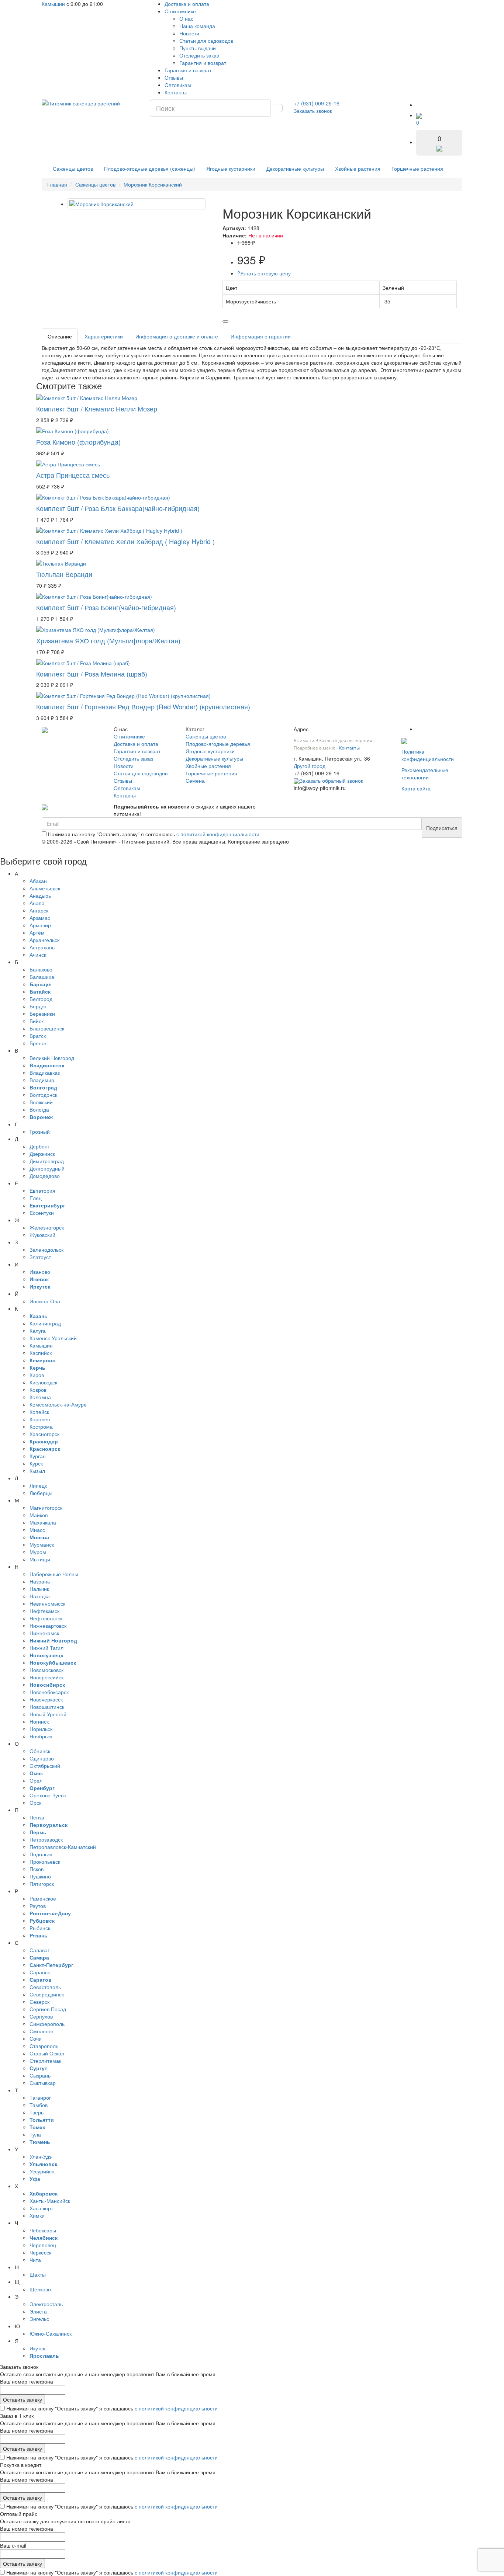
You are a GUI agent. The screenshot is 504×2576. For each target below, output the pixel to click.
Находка (40, 1596)
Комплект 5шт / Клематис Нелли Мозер (97, 409)
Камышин (53, 4)
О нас (186, 18)
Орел (36, 1780)
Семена (195, 781)
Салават (40, 1950)
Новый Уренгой (48, 1714)
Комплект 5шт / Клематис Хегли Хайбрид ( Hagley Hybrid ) (125, 541)
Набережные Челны (54, 1574)
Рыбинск (40, 1928)
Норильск (41, 1729)
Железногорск (47, 1227)
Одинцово (42, 1758)
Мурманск (42, 1544)
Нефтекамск (44, 1611)
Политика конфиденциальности (428, 755)
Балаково (41, 969)
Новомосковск (46, 1670)
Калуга (38, 1331)
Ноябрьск (41, 1736)
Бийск (37, 1021)
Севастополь (45, 1987)
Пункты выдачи (198, 48)
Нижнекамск (44, 1633)
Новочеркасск (46, 1699)
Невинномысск (47, 1603)
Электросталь (46, 2304)
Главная (57, 184)
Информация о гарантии (261, 336)
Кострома (41, 1426)
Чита (35, 2260)
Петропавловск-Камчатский (63, 1847)
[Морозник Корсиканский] (137, 204)
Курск (36, 1463)
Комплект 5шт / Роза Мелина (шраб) (92, 674)
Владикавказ (45, 1073)
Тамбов (39, 2105)
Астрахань (42, 947)
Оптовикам (178, 85)
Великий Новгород (52, 1058)
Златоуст (40, 1257)
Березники (42, 1014)
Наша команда (197, 26)
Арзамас (40, 918)
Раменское (43, 1898)
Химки (37, 2215)
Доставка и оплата (187, 4)
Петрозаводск (46, 1839)
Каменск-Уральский (53, 1338)
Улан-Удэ (41, 2156)
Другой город (310, 766)
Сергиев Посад (48, 2009)
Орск (35, 1802)
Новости (189, 33)
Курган (38, 1456)
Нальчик (39, 1589)
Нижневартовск (48, 1626)
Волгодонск (43, 1095)
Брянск (38, 1043)
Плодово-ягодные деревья (218, 744)
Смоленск (42, 2031)
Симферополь (47, 2024)
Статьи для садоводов (206, 41)
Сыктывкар (43, 2083)
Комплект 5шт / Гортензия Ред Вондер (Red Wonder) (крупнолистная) (143, 706)
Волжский (41, 1102)
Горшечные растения (417, 168)
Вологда (39, 1109)
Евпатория (42, 1190)
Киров (37, 1375)
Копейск (39, 1412)
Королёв (40, 1419)
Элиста (38, 2311)
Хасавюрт (41, 2208)
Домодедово (45, 1176)
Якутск (37, 2348)
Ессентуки (42, 1213)
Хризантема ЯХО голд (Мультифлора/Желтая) (108, 640)
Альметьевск (45, 888)
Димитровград (47, 1161)
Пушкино (40, 1876)
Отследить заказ (199, 55)
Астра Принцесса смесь (73, 475)
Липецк (38, 1485)
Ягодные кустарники (231, 168)
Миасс (37, 1530)
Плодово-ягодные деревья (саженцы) (150, 168)
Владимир (42, 1080)
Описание (60, 336)
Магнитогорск (46, 1508)
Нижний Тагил (46, 1648)
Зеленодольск (46, 1249)
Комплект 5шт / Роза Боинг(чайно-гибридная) (106, 607)
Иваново (40, 1272)
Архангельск (44, 940)
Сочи (36, 2038)
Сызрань (40, 2075)
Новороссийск (46, 1677)
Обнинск (40, 1751)
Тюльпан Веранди (64, 574)
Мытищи (40, 1559)
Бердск (38, 1006)
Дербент (40, 1146)
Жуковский (42, 1235)
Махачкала (43, 1522)
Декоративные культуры (295, 168)
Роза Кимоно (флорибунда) (78, 442)
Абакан (38, 881)
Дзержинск (42, 1154)
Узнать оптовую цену (264, 273)
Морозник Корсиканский (153, 184)
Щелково (40, 2289)
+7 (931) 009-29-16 (317, 103)
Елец (36, 1198)
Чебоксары (43, 2230)
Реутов (38, 1906)
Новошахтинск (47, 1707)
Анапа (37, 903)
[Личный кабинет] (423, 105)
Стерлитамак (45, 2061)
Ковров (38, 1390)
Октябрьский (45, 1766)
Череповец (43, 2245)
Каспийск (41, 1353)
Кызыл (37, 1471)
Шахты (38, 2274)
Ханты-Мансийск (50, 2201)
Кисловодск (43, 1382)
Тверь (37, 2112)
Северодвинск (47, 1994)
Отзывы (174, 77)
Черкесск (40, 2252)
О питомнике (180, 11)
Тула (35, 2134)
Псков (37, 1869)
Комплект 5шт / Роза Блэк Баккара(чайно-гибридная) (118, 508)
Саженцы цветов (73, 168)
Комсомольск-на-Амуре (58, 1404)
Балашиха (42, 977)
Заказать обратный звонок (331, 781)
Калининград (45, 1323)
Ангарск (39, 910)
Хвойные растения (358, 168)
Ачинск (38, 955)
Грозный (40, 1131)
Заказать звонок (313, 111)
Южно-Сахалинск (51, 2333)
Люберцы (41, 1493)
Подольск (41, 1854)
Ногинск (39, 1721)
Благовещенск (47, 1028)
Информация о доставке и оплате (177, 336)
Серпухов (41, 2016)
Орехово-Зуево (48, 1795)
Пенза (37, 1817)
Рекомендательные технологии (425, 774)
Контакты (176, 92)
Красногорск (44, 1434)
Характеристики (104, 336)
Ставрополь (44, 2046)
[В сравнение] (225, 321)
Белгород (41, 999)
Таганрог (40, 2097)
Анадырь (40, 896)
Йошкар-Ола (45, 1301)
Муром (38, 1552)
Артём (37, 932)
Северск (39, 2002)
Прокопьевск (45, 1861)
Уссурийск (42, 2171)
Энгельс (39, 2319)
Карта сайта (416, 788)
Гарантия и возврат (203, 63)
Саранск (40, 1972)
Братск (38, 1036)
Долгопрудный (47, 1168)
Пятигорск (42, 1884)
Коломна (40, 1397)
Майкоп (39, 1515)
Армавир (40, 925)
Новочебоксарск (49, 1692)
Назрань (40, 1581)
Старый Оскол (47, 2053)
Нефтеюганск (46, 1618)
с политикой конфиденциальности (218, 834)
